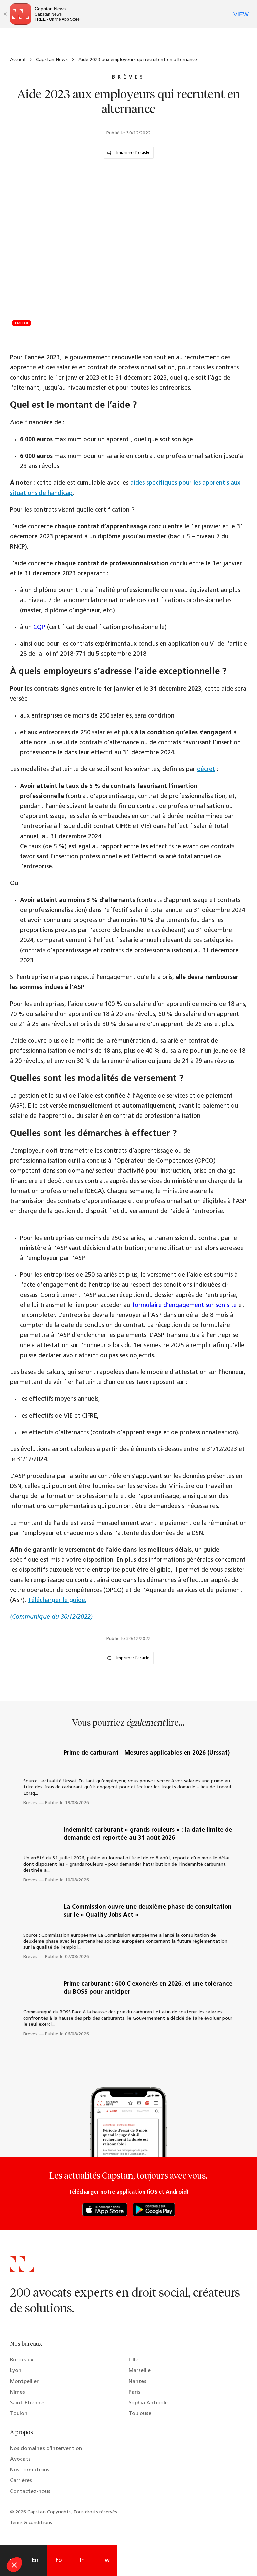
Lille (133, 2360)
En (35, 2561)
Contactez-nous (30, 2492)
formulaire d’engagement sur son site (184, 1306)
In (82, 2561)
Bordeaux (22, 2360)
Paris (134, 2392)
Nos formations (30, 2470)
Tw (105, 2561)
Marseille (140, 2371)
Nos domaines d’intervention (46, 2449)
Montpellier (24, 2382)
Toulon (19, 2414)
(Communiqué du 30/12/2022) (51, 1617)
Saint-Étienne (27, 2403)
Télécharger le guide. (57, 1601)
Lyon (16, 2371)
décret (206, 770)
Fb (59, 2561)
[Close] (5, 14)
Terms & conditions (31, 2523)
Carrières (21, 2481)
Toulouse (140, 2414)
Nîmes (18, 2392)
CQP (39, 628)
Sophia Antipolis (149, 2403)
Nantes (137, 2382)
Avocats (20, 2459)
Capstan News (52, 60)
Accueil (18, 60)
